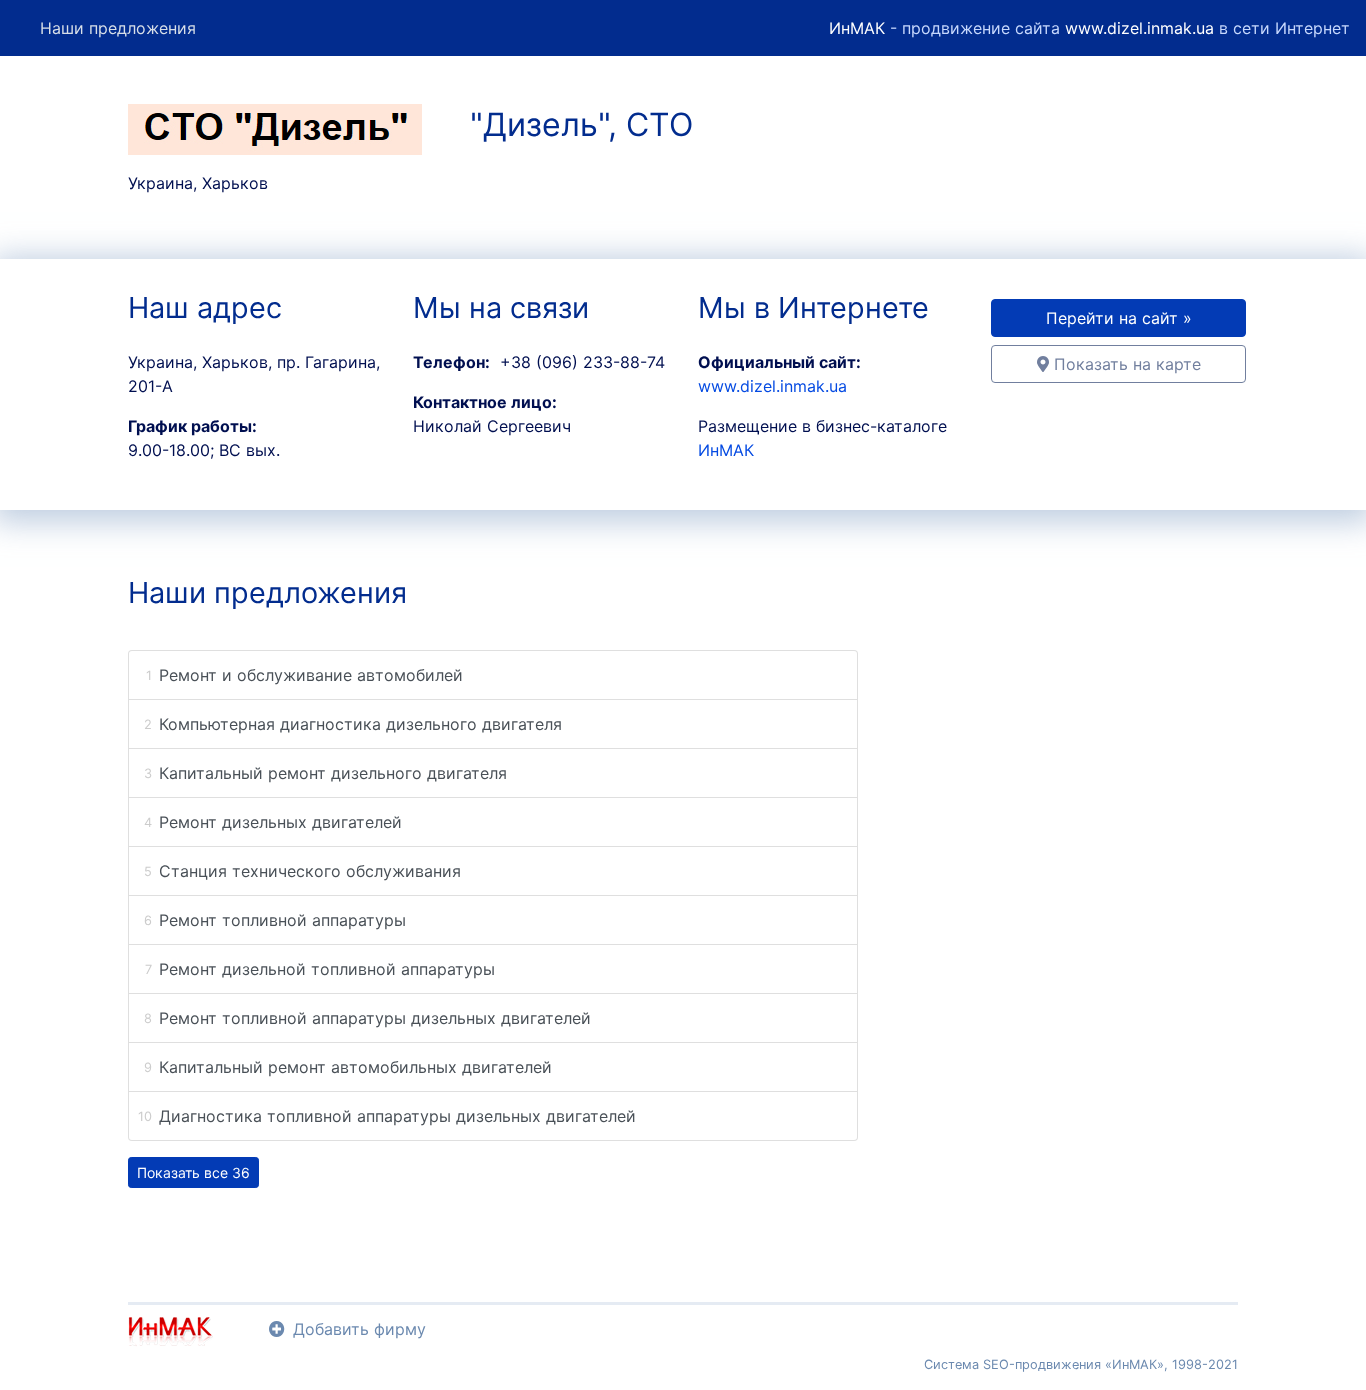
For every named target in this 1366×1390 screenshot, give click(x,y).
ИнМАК (857, 28)
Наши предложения (118, 28)
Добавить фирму (359, 1329)
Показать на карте (1125, 364)
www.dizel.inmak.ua (1139, 28)
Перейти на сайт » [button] (1119, 318)
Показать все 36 (193, 1172)
